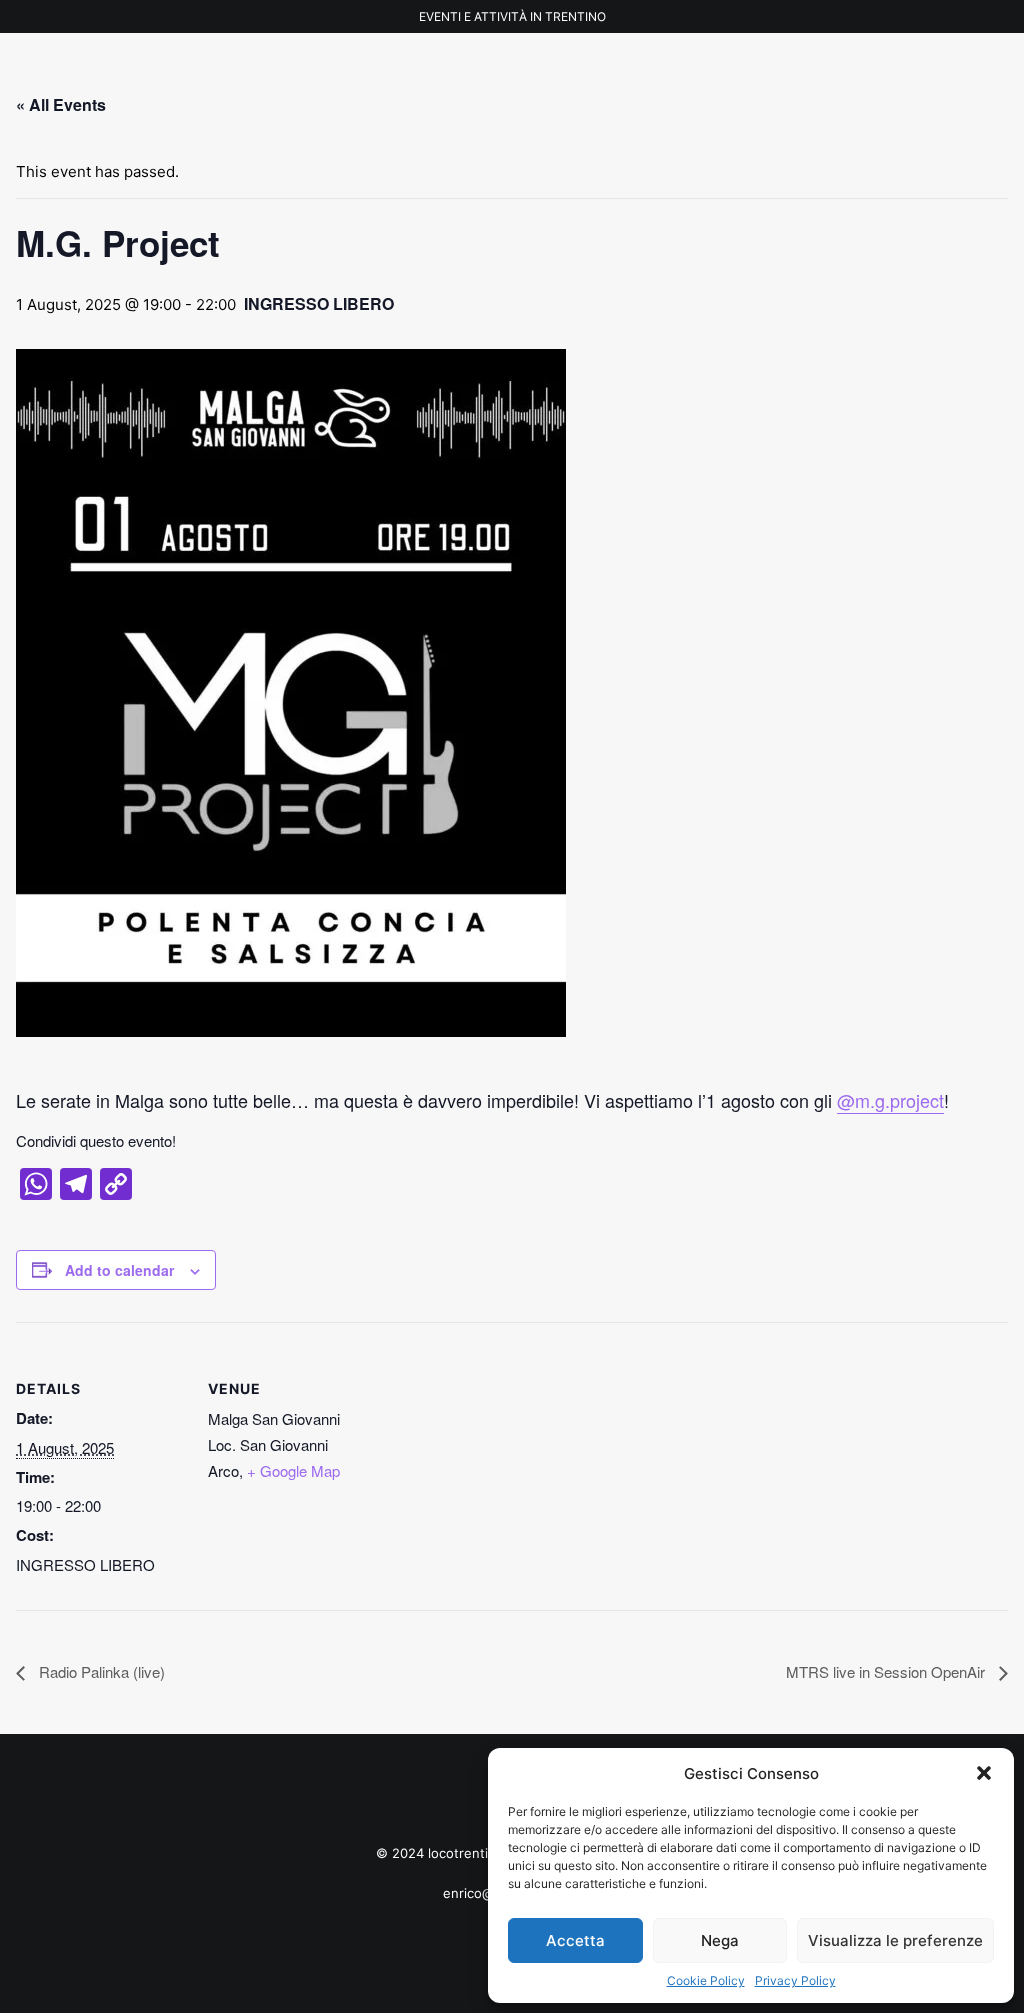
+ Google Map (293, 1470)
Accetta (575, 1940)
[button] (984, 1773)
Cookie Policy (706, 1980)
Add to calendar (119, 1270)
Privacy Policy (795, 1980)
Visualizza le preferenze (895, 1940)
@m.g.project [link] (890, 1100)
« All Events (61, 104)
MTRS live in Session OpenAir (887, 1671)
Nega (720, 1940)
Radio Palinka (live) (100, 1671)
